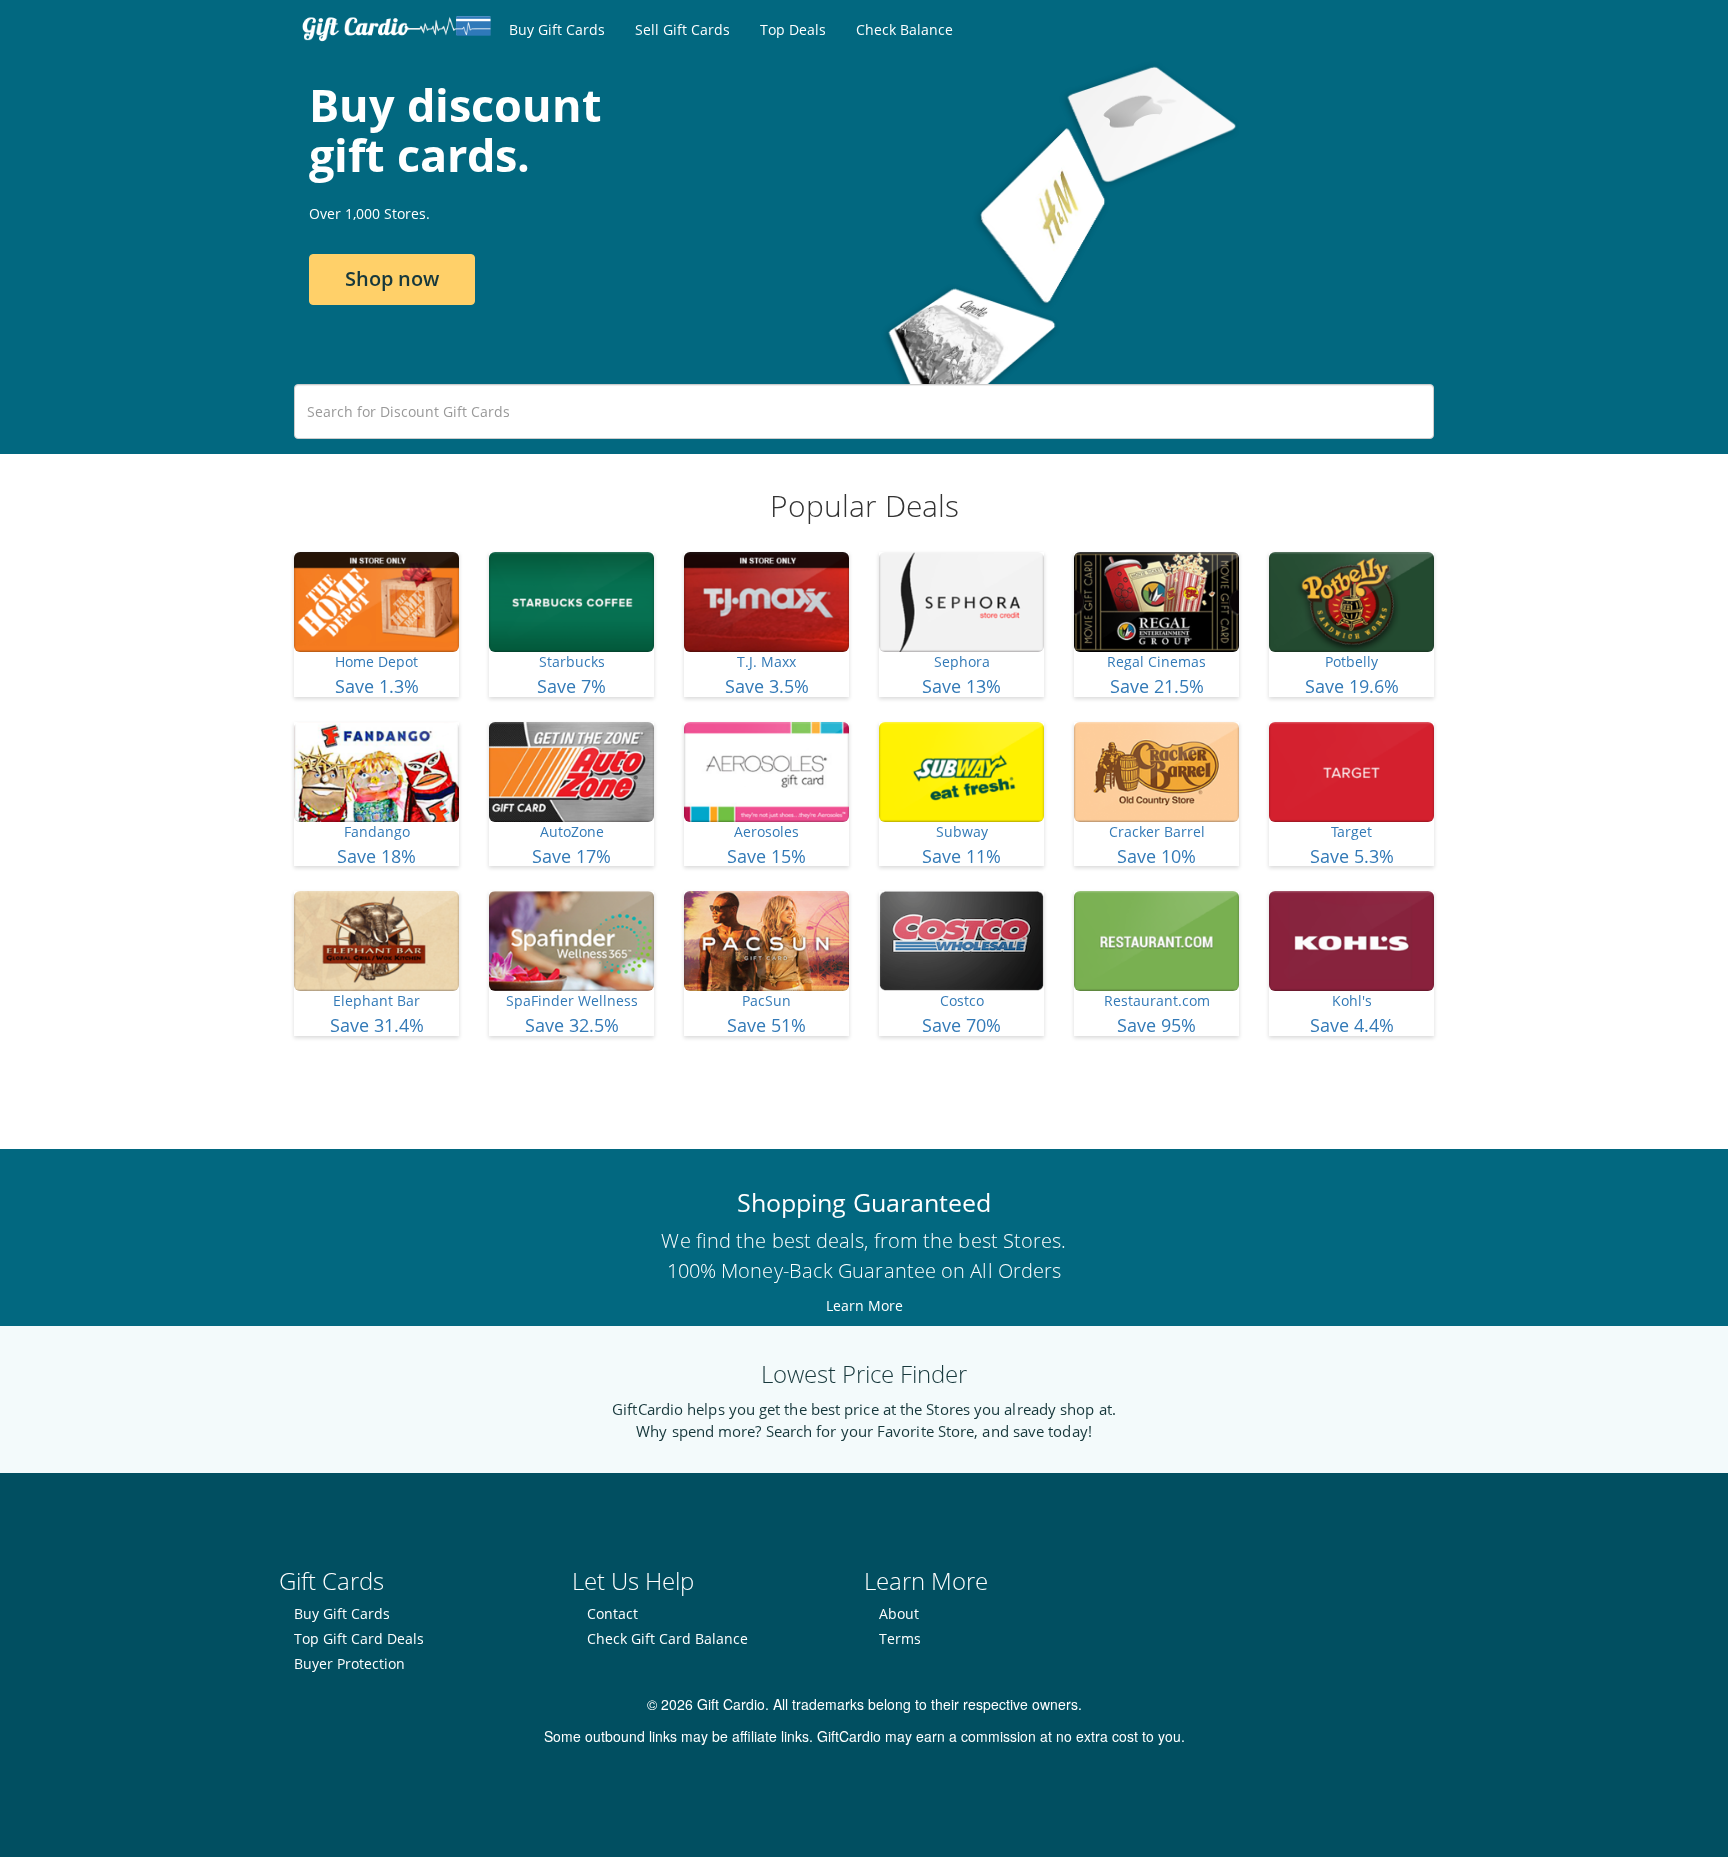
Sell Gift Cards (682, 29)
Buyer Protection (349, 1663)
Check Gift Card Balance (667, 1638)
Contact (612, 1613)
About (899, 1613)
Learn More (864, 1305)
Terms (900, 1638)
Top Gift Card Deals (359, 1638)
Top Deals (793, 29)
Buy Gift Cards (557, 29)
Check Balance (904, 29)
